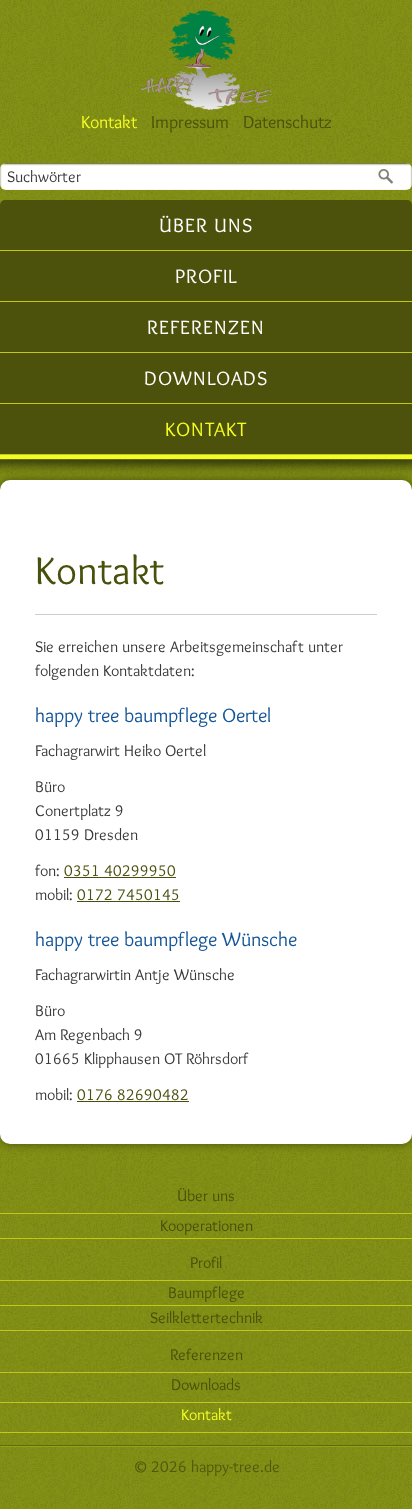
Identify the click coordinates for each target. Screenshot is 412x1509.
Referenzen (206, 327)
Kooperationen (206, 1225)
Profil (206, 276)
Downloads (206, 378)
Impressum (190, 122)
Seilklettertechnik (206, 1317)
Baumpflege (206, 1292)
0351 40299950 (120, 870)
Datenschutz (287, 122)
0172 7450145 (128, 894)
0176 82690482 (133, 1094)
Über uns (206, 225)
